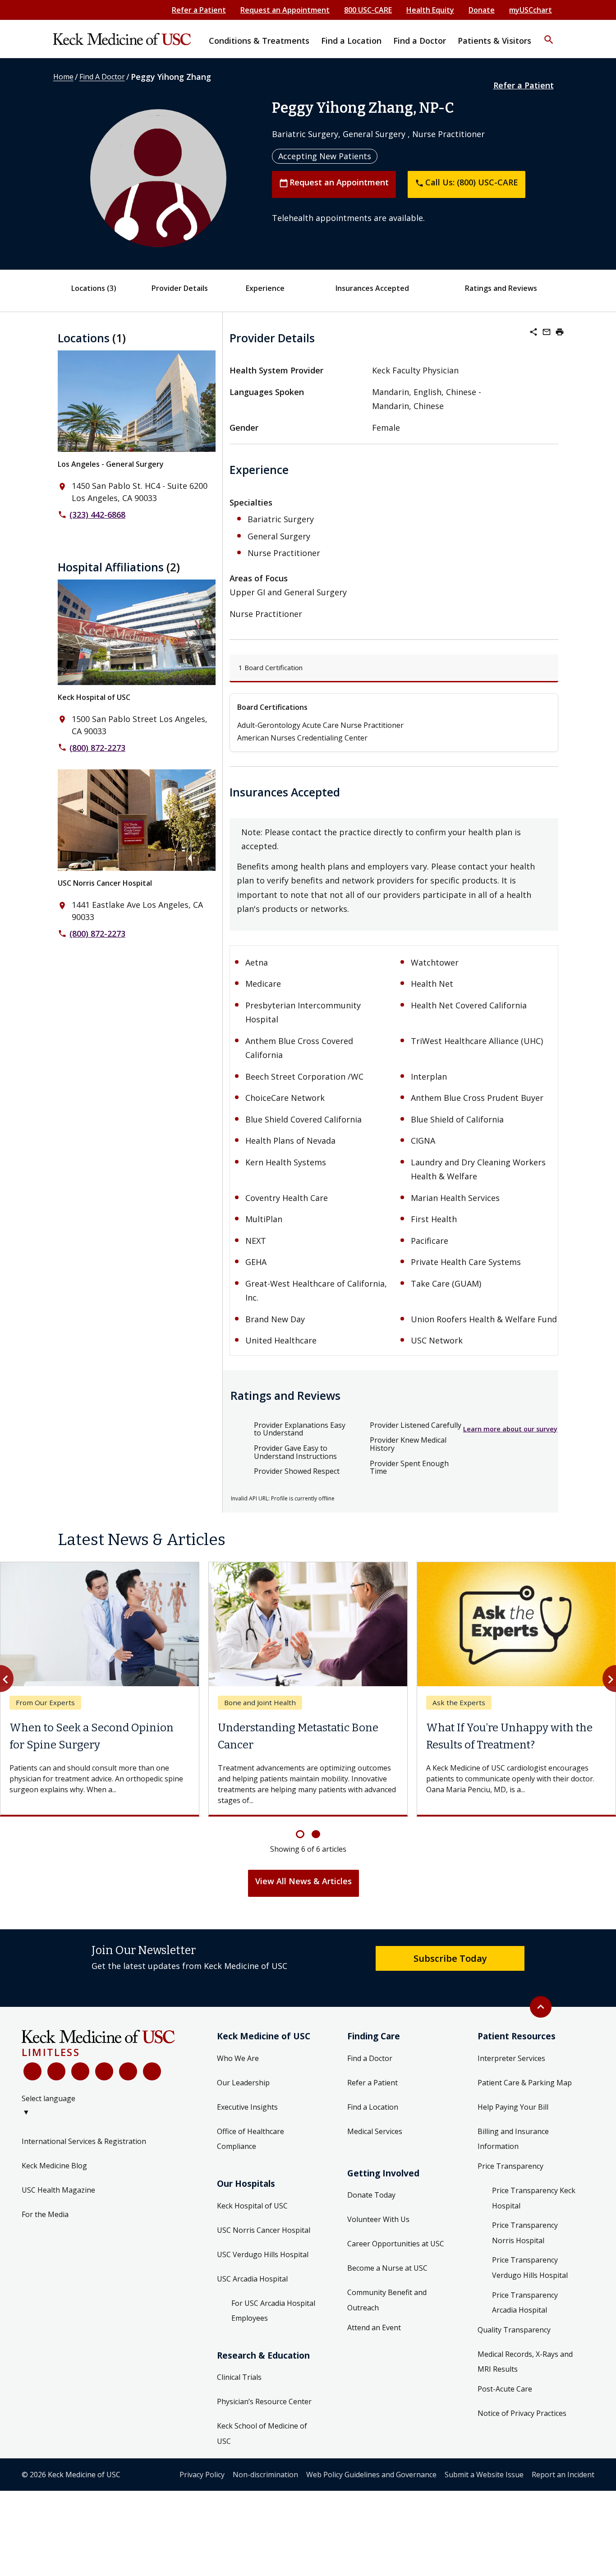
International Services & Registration (84, 2141)
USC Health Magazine (58, 2190)
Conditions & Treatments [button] (259, 41)
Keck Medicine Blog (54, 2166)
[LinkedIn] (104, 2071)
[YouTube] (80, 2071)
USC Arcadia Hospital (252, 2279)
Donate (482, 10)
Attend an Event (374, 2328)
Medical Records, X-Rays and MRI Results (525, 2362)
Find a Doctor (370, 2058)
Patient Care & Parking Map (525, 2083)
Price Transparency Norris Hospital (525, 2233)
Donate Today (371, 2195)
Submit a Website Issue (484, 2475)
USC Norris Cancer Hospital (105, 883)
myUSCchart (531, 10)
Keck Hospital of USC (94, 697)
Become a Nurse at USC (387, 2268)
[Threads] (152, 2071)
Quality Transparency (514, 2330)
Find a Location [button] (351, 41)
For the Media (45, 2214)
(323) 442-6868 (97, 515)
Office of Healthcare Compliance (251, 2139)
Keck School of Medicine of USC (262, 2433)
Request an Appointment (285, 10)
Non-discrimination (265, 2475)
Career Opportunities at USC (396, 2244)
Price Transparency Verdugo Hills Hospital (530, 2268)
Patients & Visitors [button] (494, 41)
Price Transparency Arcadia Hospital (525, 2303)
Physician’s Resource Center (264, 2401)
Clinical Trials (239, 2377)
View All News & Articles (303, 1881)
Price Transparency (510, 2166)
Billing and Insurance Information (513, 2139)
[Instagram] (128, 2071)
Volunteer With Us (378, 2219)
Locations (94, 288)
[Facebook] (32, 2071)
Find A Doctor (102, 77)
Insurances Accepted (372, 288)
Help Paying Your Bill (513, 2107)
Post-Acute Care (505, 2389)
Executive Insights (247, 2107)
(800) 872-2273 (97, 748)
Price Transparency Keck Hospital (534, 2198)
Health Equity (430, 10)
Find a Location (373, 2107)
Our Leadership (243, 2083)
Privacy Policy (202, 2475)
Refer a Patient (199, 10)
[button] (549, 34)
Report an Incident (563, 2475)
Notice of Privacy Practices (522, 2413)
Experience (265, 288)
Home (63, 77)
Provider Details (180, 288)
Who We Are (238, 2058)
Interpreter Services (511, 2058)
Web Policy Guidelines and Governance (371, 2475)
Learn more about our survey (510, 1429)
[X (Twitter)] (56, 2071)
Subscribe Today (450, 1958)
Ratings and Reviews (501, 288)
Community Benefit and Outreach (387, 2300)
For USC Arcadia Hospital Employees (273, 2311)
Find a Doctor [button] (420, 41)
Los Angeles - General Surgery (111, 464)
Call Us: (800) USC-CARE (467, 182)
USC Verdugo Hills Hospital (263, 2254)
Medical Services (375, 2131)
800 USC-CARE (368, 10)
